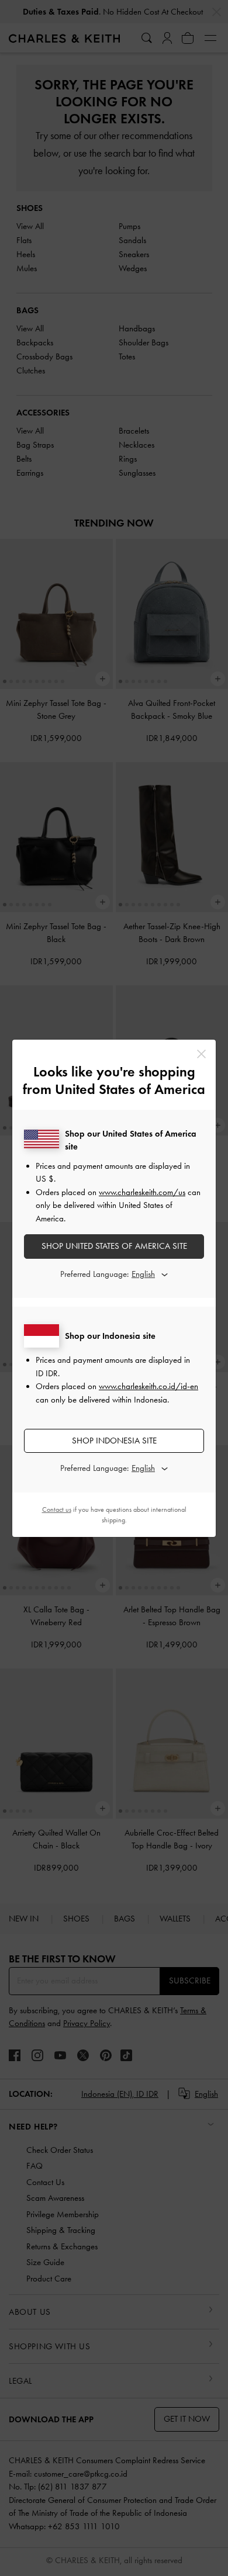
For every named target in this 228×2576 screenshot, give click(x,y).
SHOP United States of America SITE (114, 1246)
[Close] (201, 1054)
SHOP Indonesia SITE (114, 1441)
